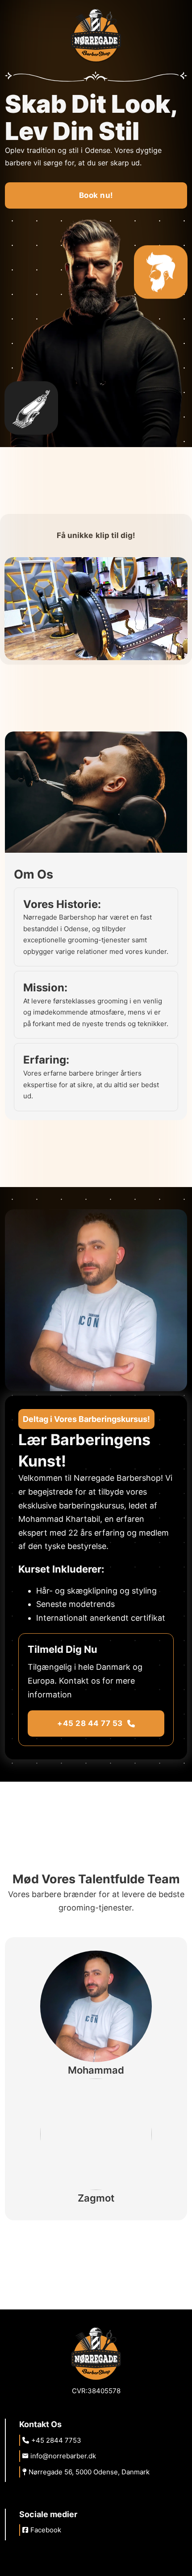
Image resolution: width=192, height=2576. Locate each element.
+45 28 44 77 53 (90, 1723)
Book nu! (96, 195)
